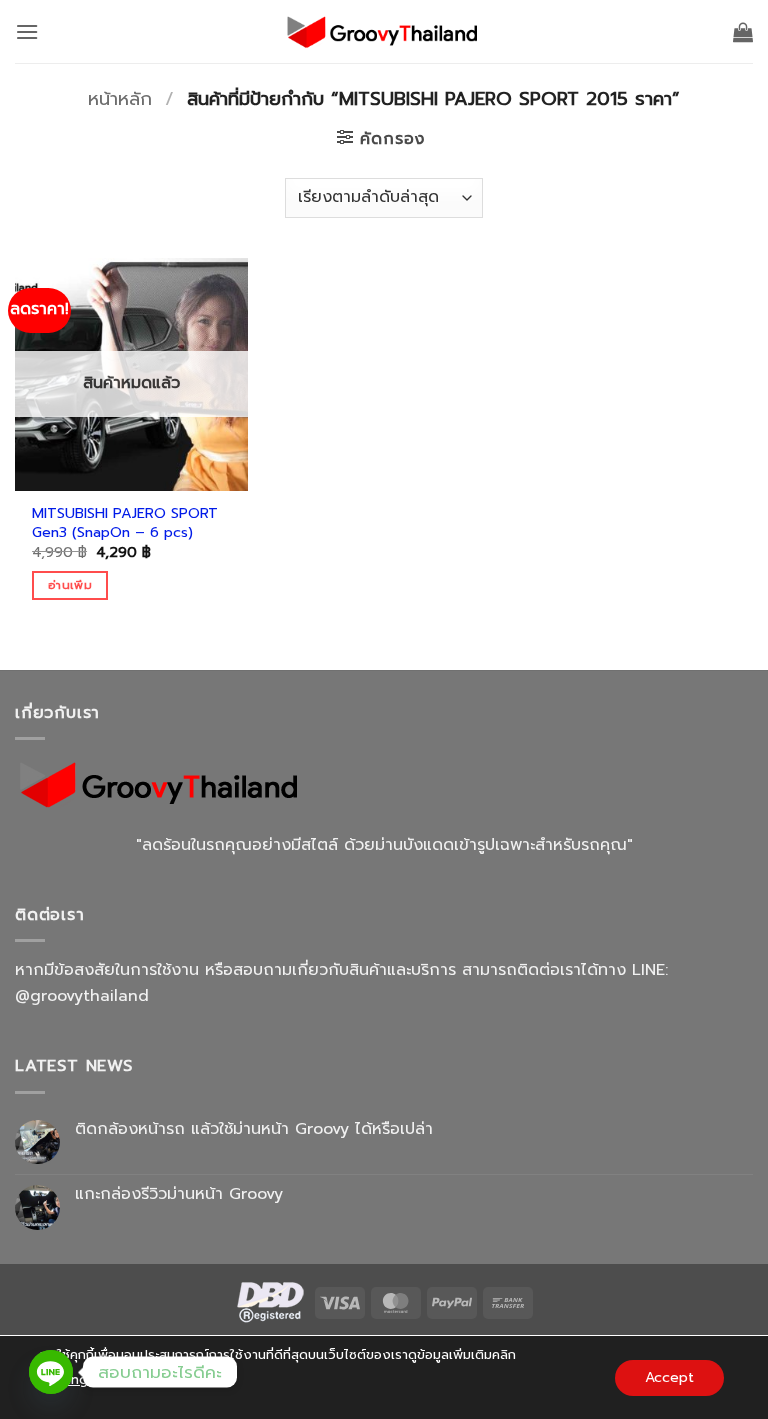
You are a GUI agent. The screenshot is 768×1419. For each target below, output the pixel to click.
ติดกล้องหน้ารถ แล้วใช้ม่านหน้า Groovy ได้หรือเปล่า (254, 1129)
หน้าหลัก (120, 99)
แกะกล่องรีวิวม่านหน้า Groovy (179, 1194)
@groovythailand (82, 996)
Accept (669, 1376)
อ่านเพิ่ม (70, 585)
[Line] (51, 1372)
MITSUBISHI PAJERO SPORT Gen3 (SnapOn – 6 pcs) (125, 522)
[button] (27, 31)
